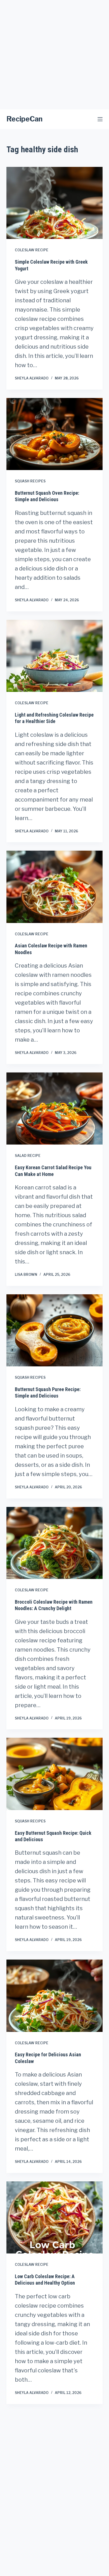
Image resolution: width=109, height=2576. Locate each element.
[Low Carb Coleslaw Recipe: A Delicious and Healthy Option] (54, 2217)
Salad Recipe (28, 1156)
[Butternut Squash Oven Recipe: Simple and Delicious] (54, 434)
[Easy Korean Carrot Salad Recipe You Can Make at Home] (54, 1109)
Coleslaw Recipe (32, 250)
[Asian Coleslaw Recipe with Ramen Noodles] (54, 887)
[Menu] (100, 119)
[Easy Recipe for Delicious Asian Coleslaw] (54, 1996)
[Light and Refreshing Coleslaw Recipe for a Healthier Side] (54, 656)
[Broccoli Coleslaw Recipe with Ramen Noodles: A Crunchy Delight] (54, 1543)
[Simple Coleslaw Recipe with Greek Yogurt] (54, 203)
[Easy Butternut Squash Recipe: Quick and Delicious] (54, 1774)
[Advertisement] (54, 55)
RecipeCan (24, 119)
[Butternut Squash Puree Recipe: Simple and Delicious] (54, 1330)
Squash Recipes (30, 481)
